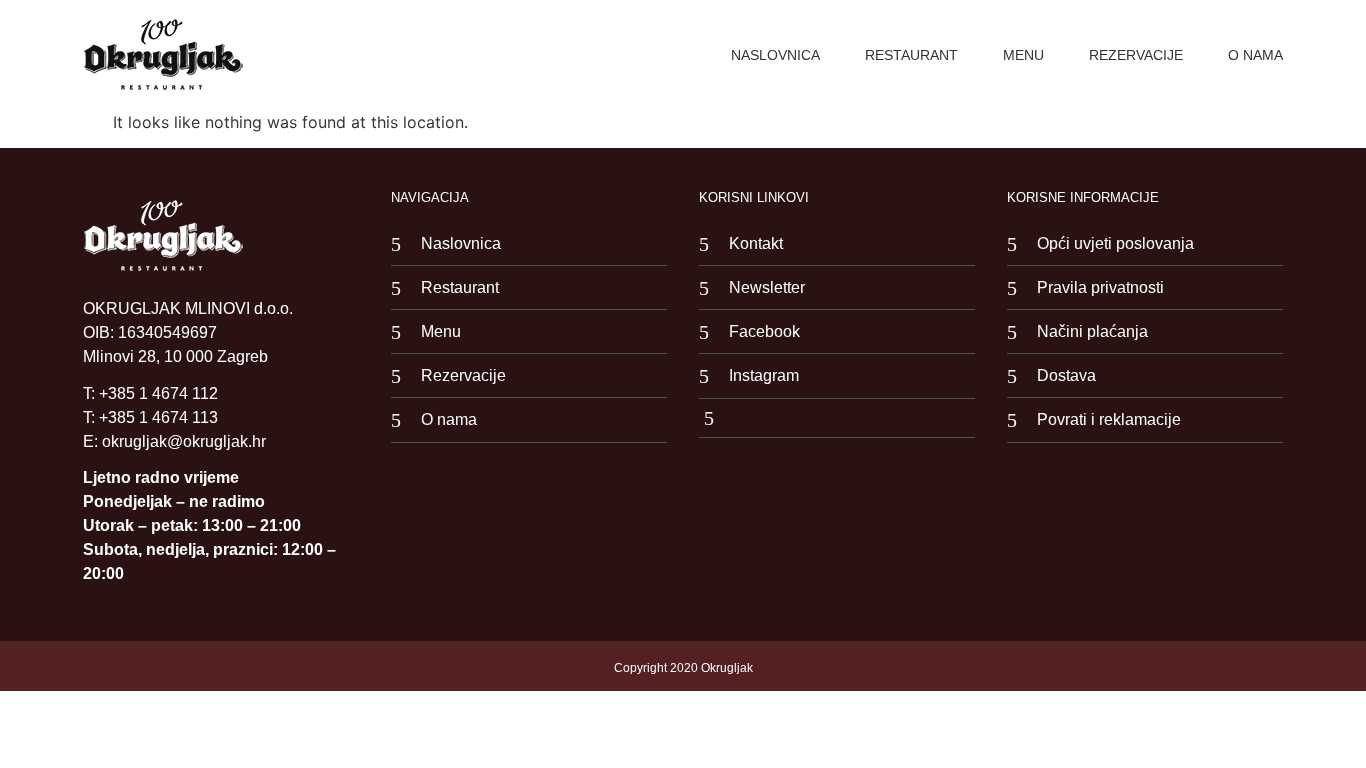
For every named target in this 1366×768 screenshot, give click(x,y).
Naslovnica (775, 55)
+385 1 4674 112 (158, 393)
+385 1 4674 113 (158, 417)
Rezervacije (1136, 55)
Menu (1023, 55)
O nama (1255, 55)
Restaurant (911, 55)
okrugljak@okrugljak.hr (184, 441)
